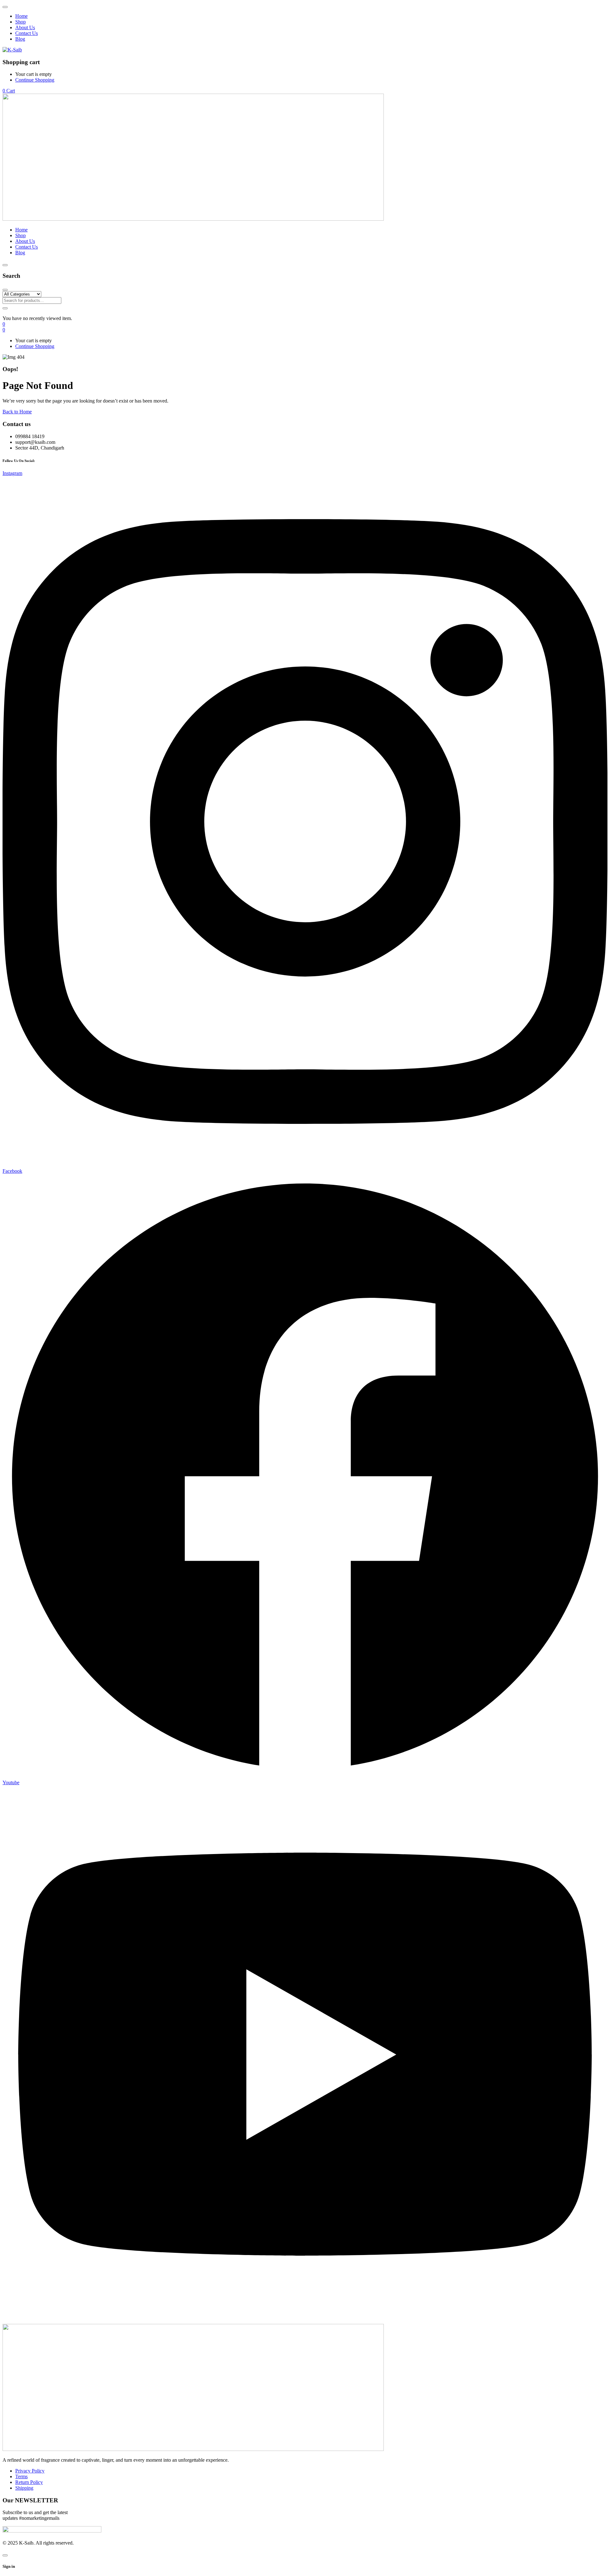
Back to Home (17, 412)
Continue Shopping (35, 80)
